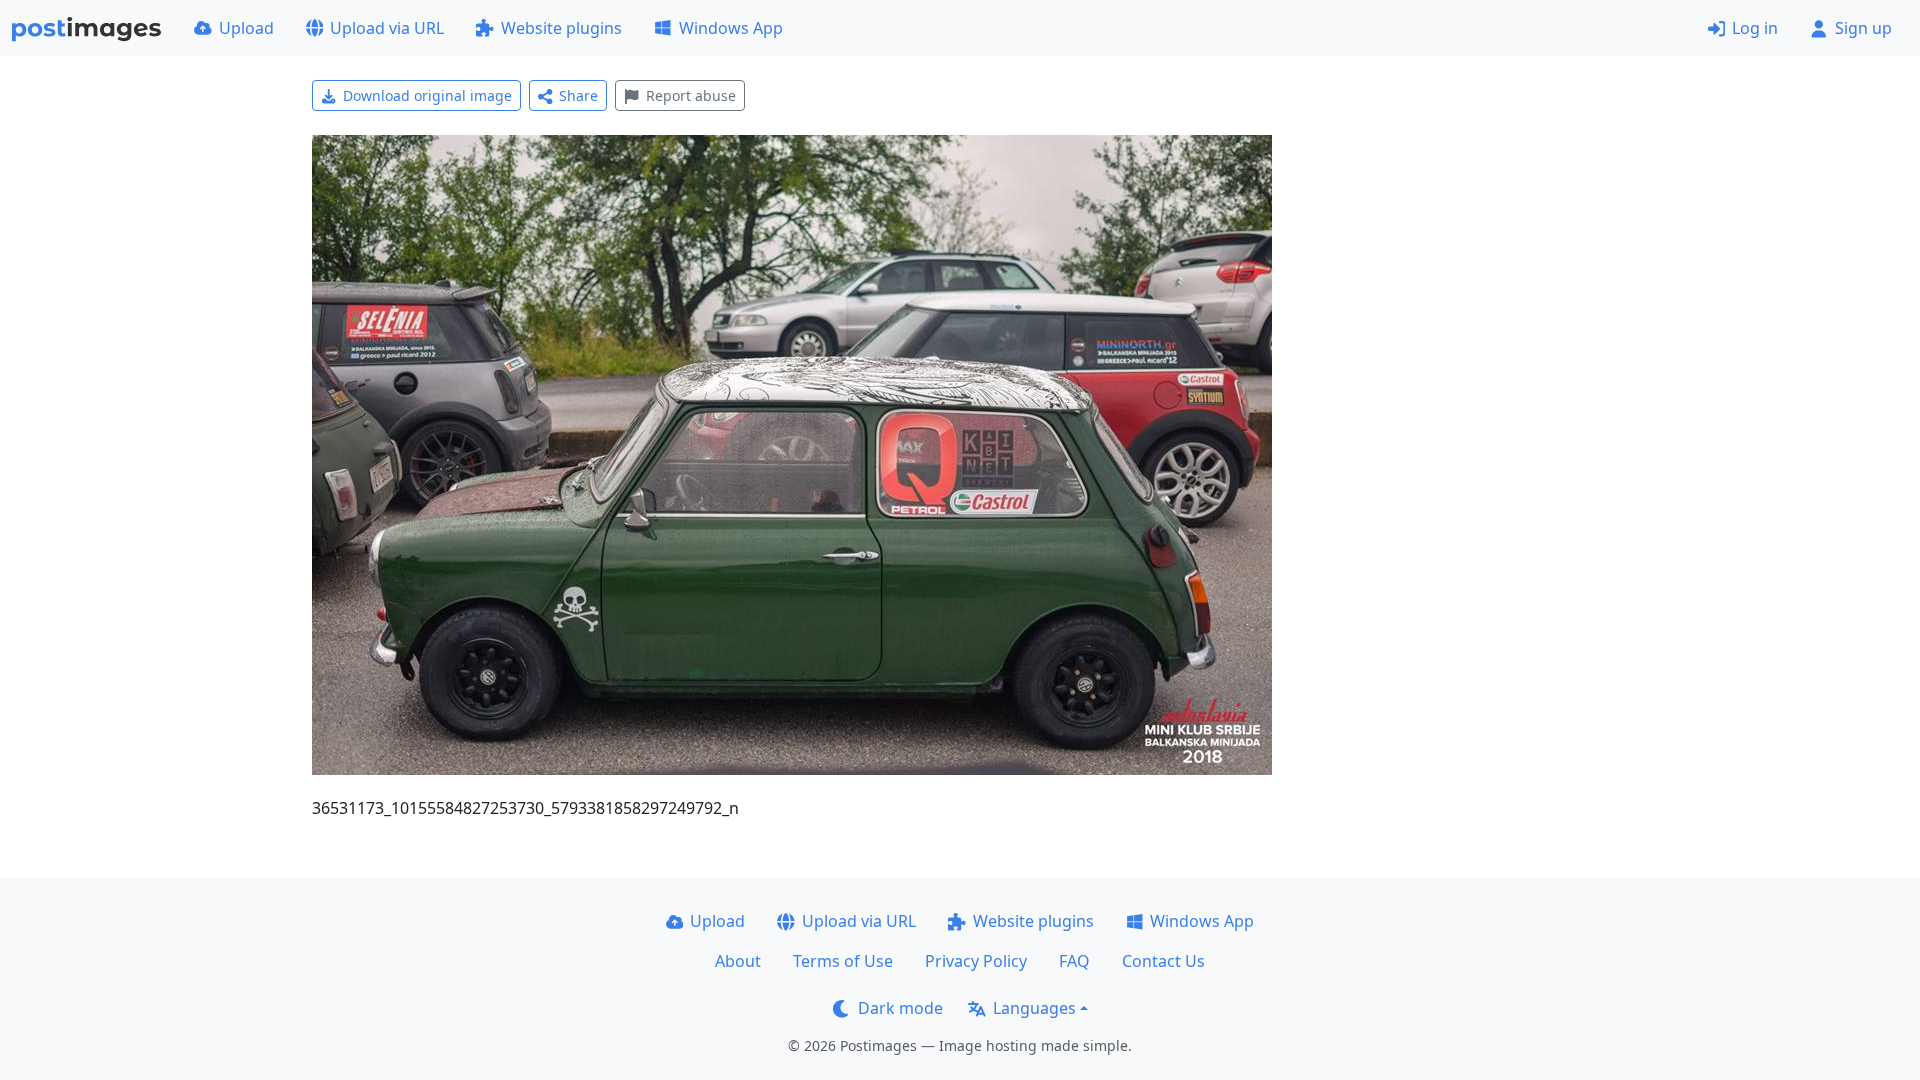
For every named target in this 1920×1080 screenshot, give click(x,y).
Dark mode (900, 1008)
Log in (1755, 28)
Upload (246, 28)
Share (578, 95)
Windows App (731, 28)
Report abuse (691, 95)
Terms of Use (843, 961)
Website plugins (561, 28)
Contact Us (1163, 961)
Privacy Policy (976, 961)
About (738, 961)
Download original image (427, 95)
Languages (1034, 1008)
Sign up (1863, 28)
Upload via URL (387, 28)
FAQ (1074, 961)
